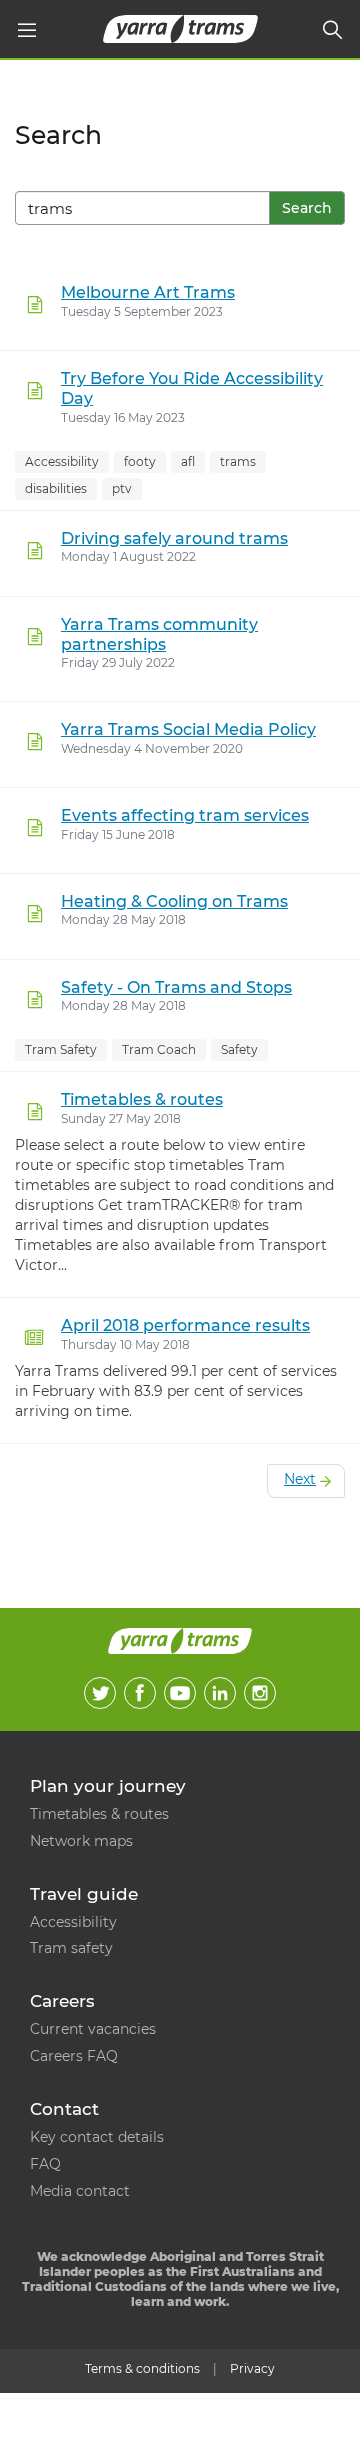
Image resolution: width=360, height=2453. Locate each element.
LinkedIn (220, 1693)
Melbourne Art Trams (148, 292)
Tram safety (71, 1948)
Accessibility (62, 461)
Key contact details (97, 2137)
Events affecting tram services (185, 815)
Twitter (100, 1693)
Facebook (140, 1693)
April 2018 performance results (185, 1325)
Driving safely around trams (174, 538)
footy (140, 461)
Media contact (80, 2191)
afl (188, 461)
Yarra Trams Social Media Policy (188, 729)
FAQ (45, 2164)
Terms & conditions (142, 2368)
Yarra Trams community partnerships (159, 634)
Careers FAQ (74, 2056)
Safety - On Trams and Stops (176, 987)
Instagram (260, 1693)
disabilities (56, 488)
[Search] (333, 30)
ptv (122, 488)
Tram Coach (159, 1049)
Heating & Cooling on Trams (174, 901)
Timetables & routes (142, 1099)
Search (307, 208)
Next (300, 1479)
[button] (27, 30)
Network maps (81, 1841)
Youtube (180, 1693)
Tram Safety (61, 1049)
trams (238, 461)
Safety (239, 1049)
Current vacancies (93, 2029)
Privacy (252, 2368)
